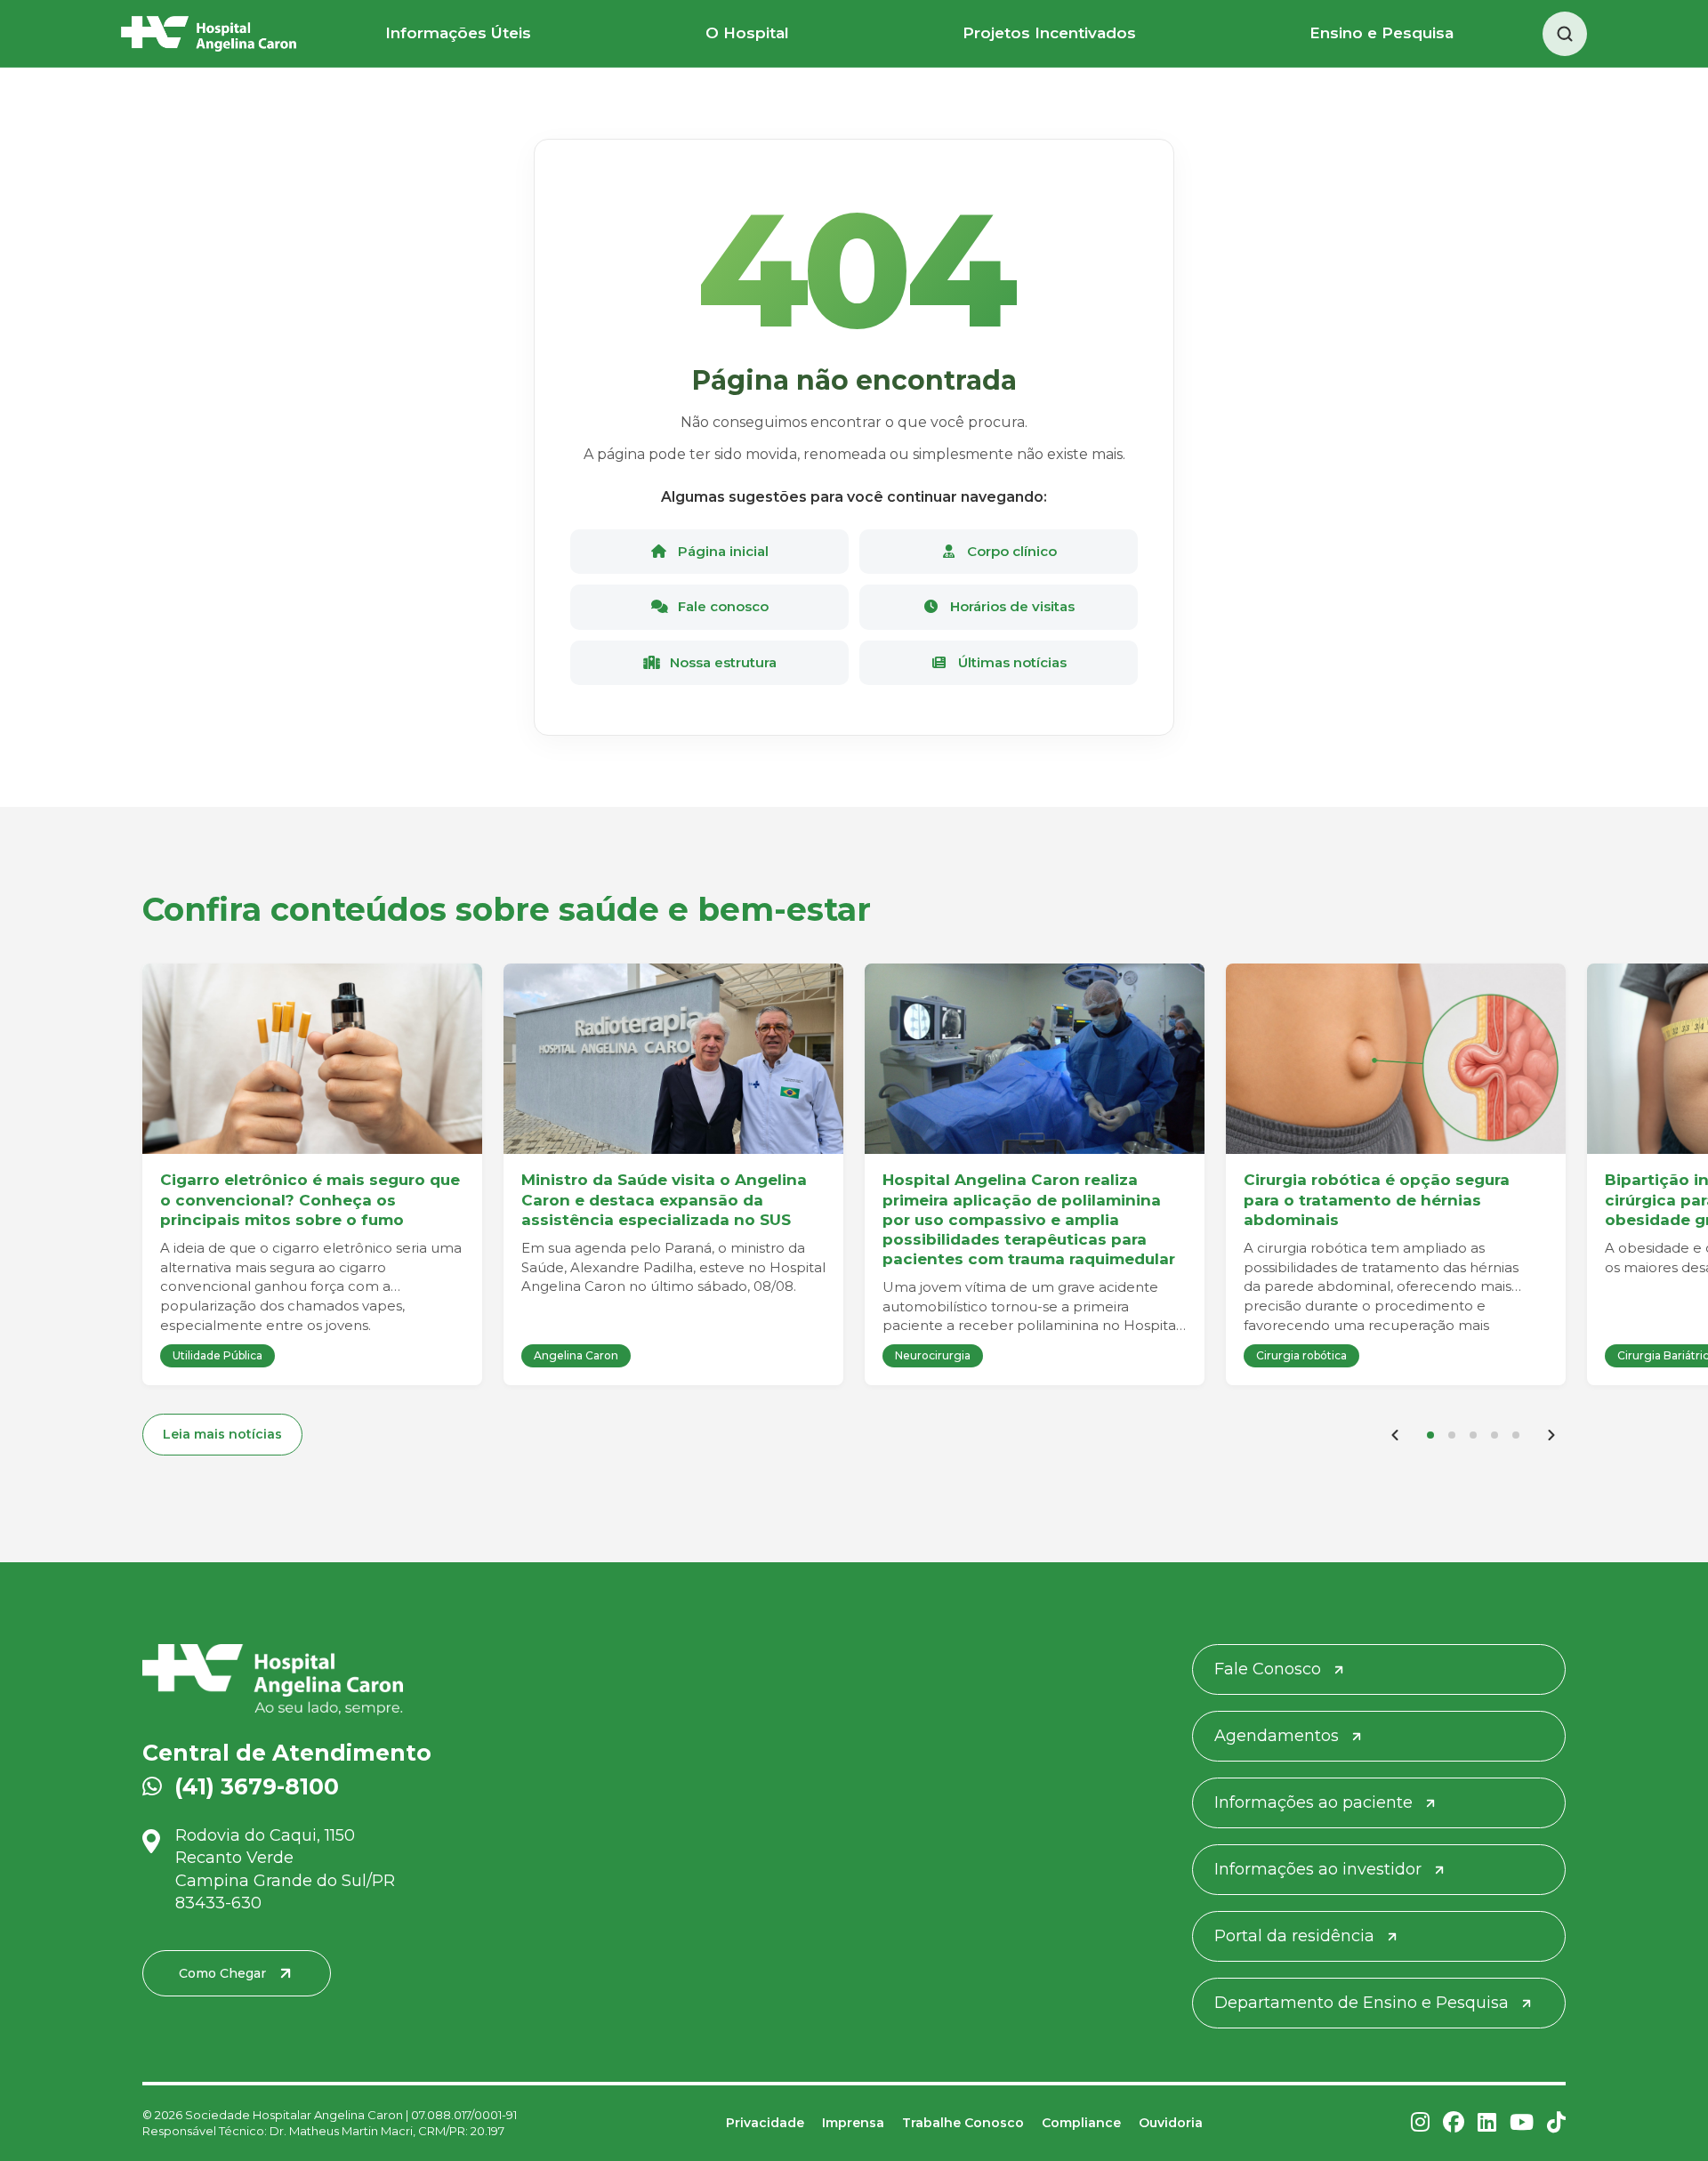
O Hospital (747, 33)
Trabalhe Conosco (963, 2123)
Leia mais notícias (222, 1434)
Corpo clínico (1010, 551)
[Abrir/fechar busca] (1565, 34)
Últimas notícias (1011, 662)
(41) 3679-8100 (257, 1786)
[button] (1430, 1435)
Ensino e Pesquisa (1382, 33)
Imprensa (853, 2123)
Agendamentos (1277, 1736)
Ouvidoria (1171, 2123)
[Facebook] (1454, 2123)
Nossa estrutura (721, 662)
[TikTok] (1556, 2123)
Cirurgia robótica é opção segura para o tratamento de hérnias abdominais (1377, 1199)
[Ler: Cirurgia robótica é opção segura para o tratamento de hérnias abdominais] (1396, 1059)
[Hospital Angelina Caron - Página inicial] (372, 1680)
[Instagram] (1420, 2123)
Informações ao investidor (1318, 1869)
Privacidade (765, 2123)
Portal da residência (1294, 1936)
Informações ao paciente (1313, 1802)
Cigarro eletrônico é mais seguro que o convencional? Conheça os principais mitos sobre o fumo (310, 1199)
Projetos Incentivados (1049, 33)
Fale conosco (721, 606)
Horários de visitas (1011, 606)
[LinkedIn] (1487, 2123)
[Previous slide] (1395, 1435)
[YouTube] (1522, 2123)
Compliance (1081, 2123)
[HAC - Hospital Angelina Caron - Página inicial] (209, 34)
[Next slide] (1551, 1435)
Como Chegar (222, 1973)
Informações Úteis (458, 33)
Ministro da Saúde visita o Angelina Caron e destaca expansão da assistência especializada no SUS (664, 1199)
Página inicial (721, 551)
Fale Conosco (1268, 1669)
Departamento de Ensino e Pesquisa (1362, 2003)
